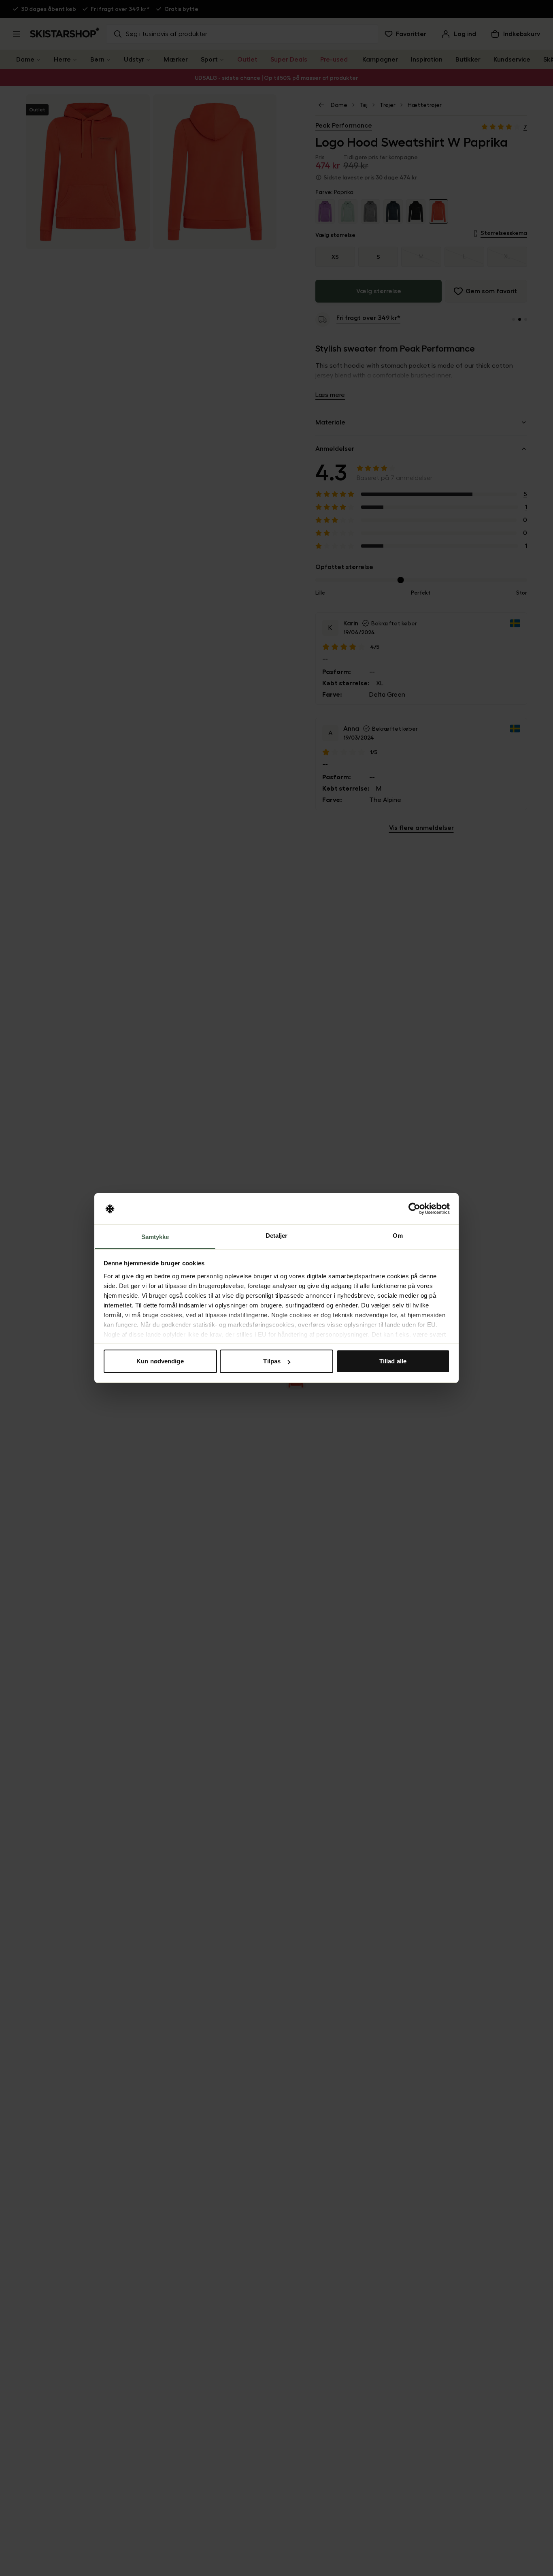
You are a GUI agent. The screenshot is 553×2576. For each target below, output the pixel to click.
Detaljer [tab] (277, 1236)
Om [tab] (398, 1236)
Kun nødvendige (160, 1361)
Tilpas (272, 1361)
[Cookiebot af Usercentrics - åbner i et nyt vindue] (414, 1209)
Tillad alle (393, 1361)
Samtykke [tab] (155, 1237)
